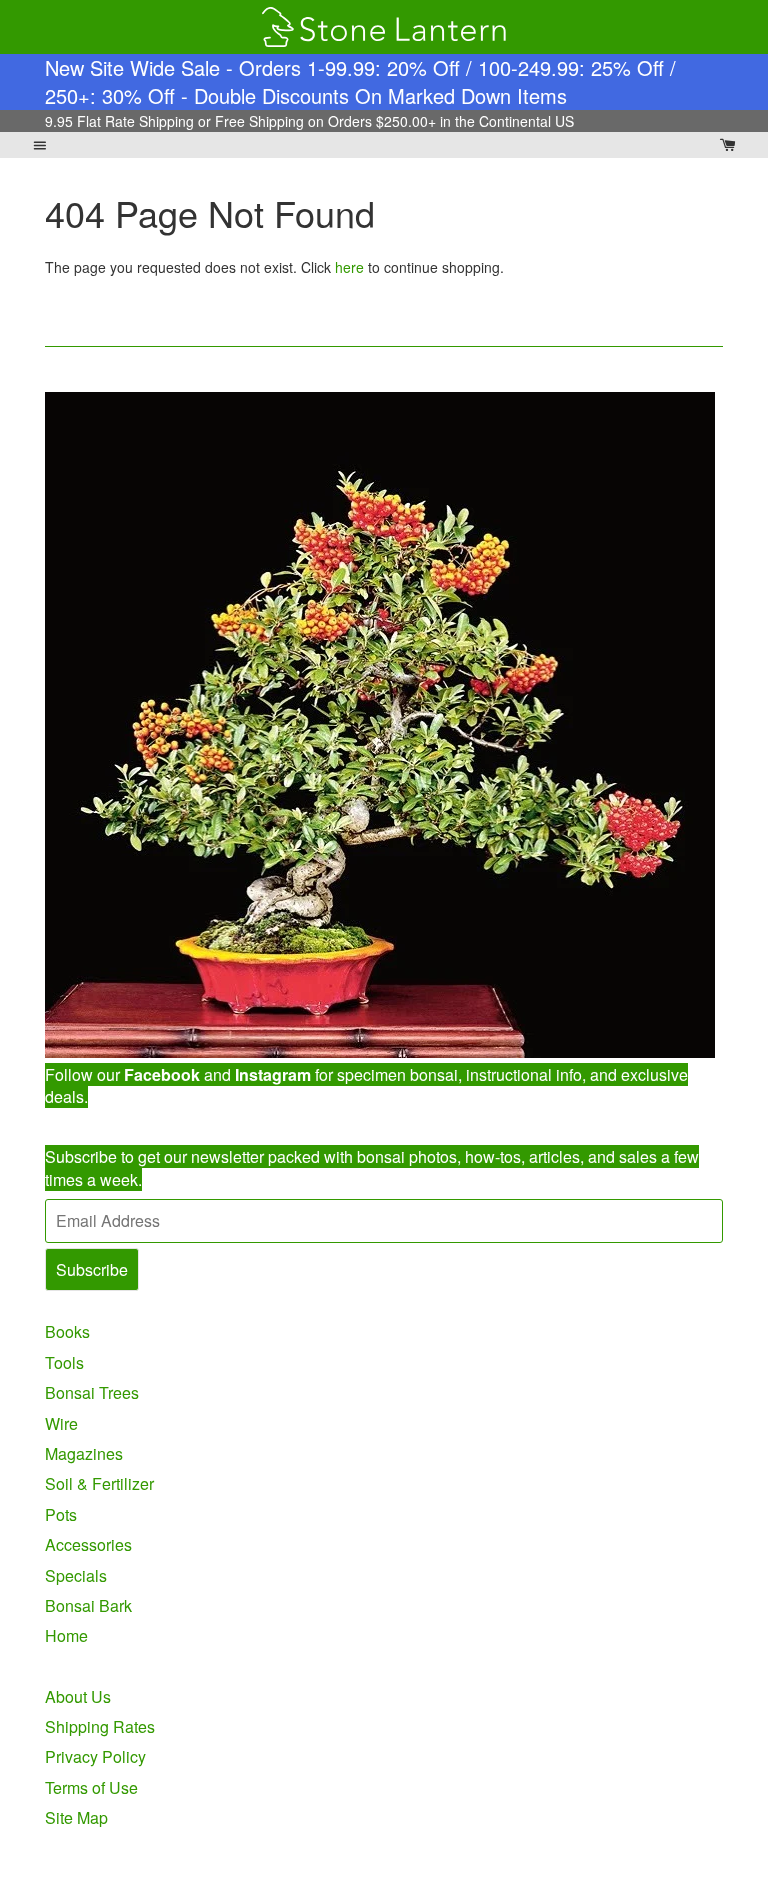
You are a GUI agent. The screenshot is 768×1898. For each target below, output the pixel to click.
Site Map (76, 1817)
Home (66, 1635)
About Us (78, 1696)
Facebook (162, 1074)
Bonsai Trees (92, 1392)
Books (67, 1331)
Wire (61, 1423)
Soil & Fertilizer (99, 1483)
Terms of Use (91, 1787)
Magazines (84, 1453)
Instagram (273, 1074)
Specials (76, 1575)
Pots (61, 1514)
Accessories (88, 1544)
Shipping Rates (100, 1726)
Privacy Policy (95, 1756)
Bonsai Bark (88, 1605)
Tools (64, 1362)
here (349, 267)
